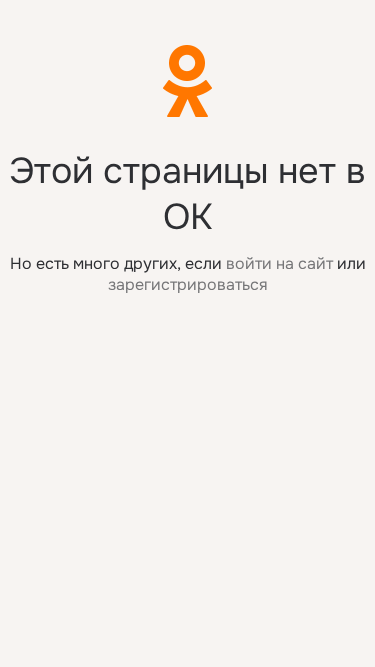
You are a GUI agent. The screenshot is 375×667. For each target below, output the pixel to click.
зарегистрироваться (188, 284)
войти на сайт (279, 263)
